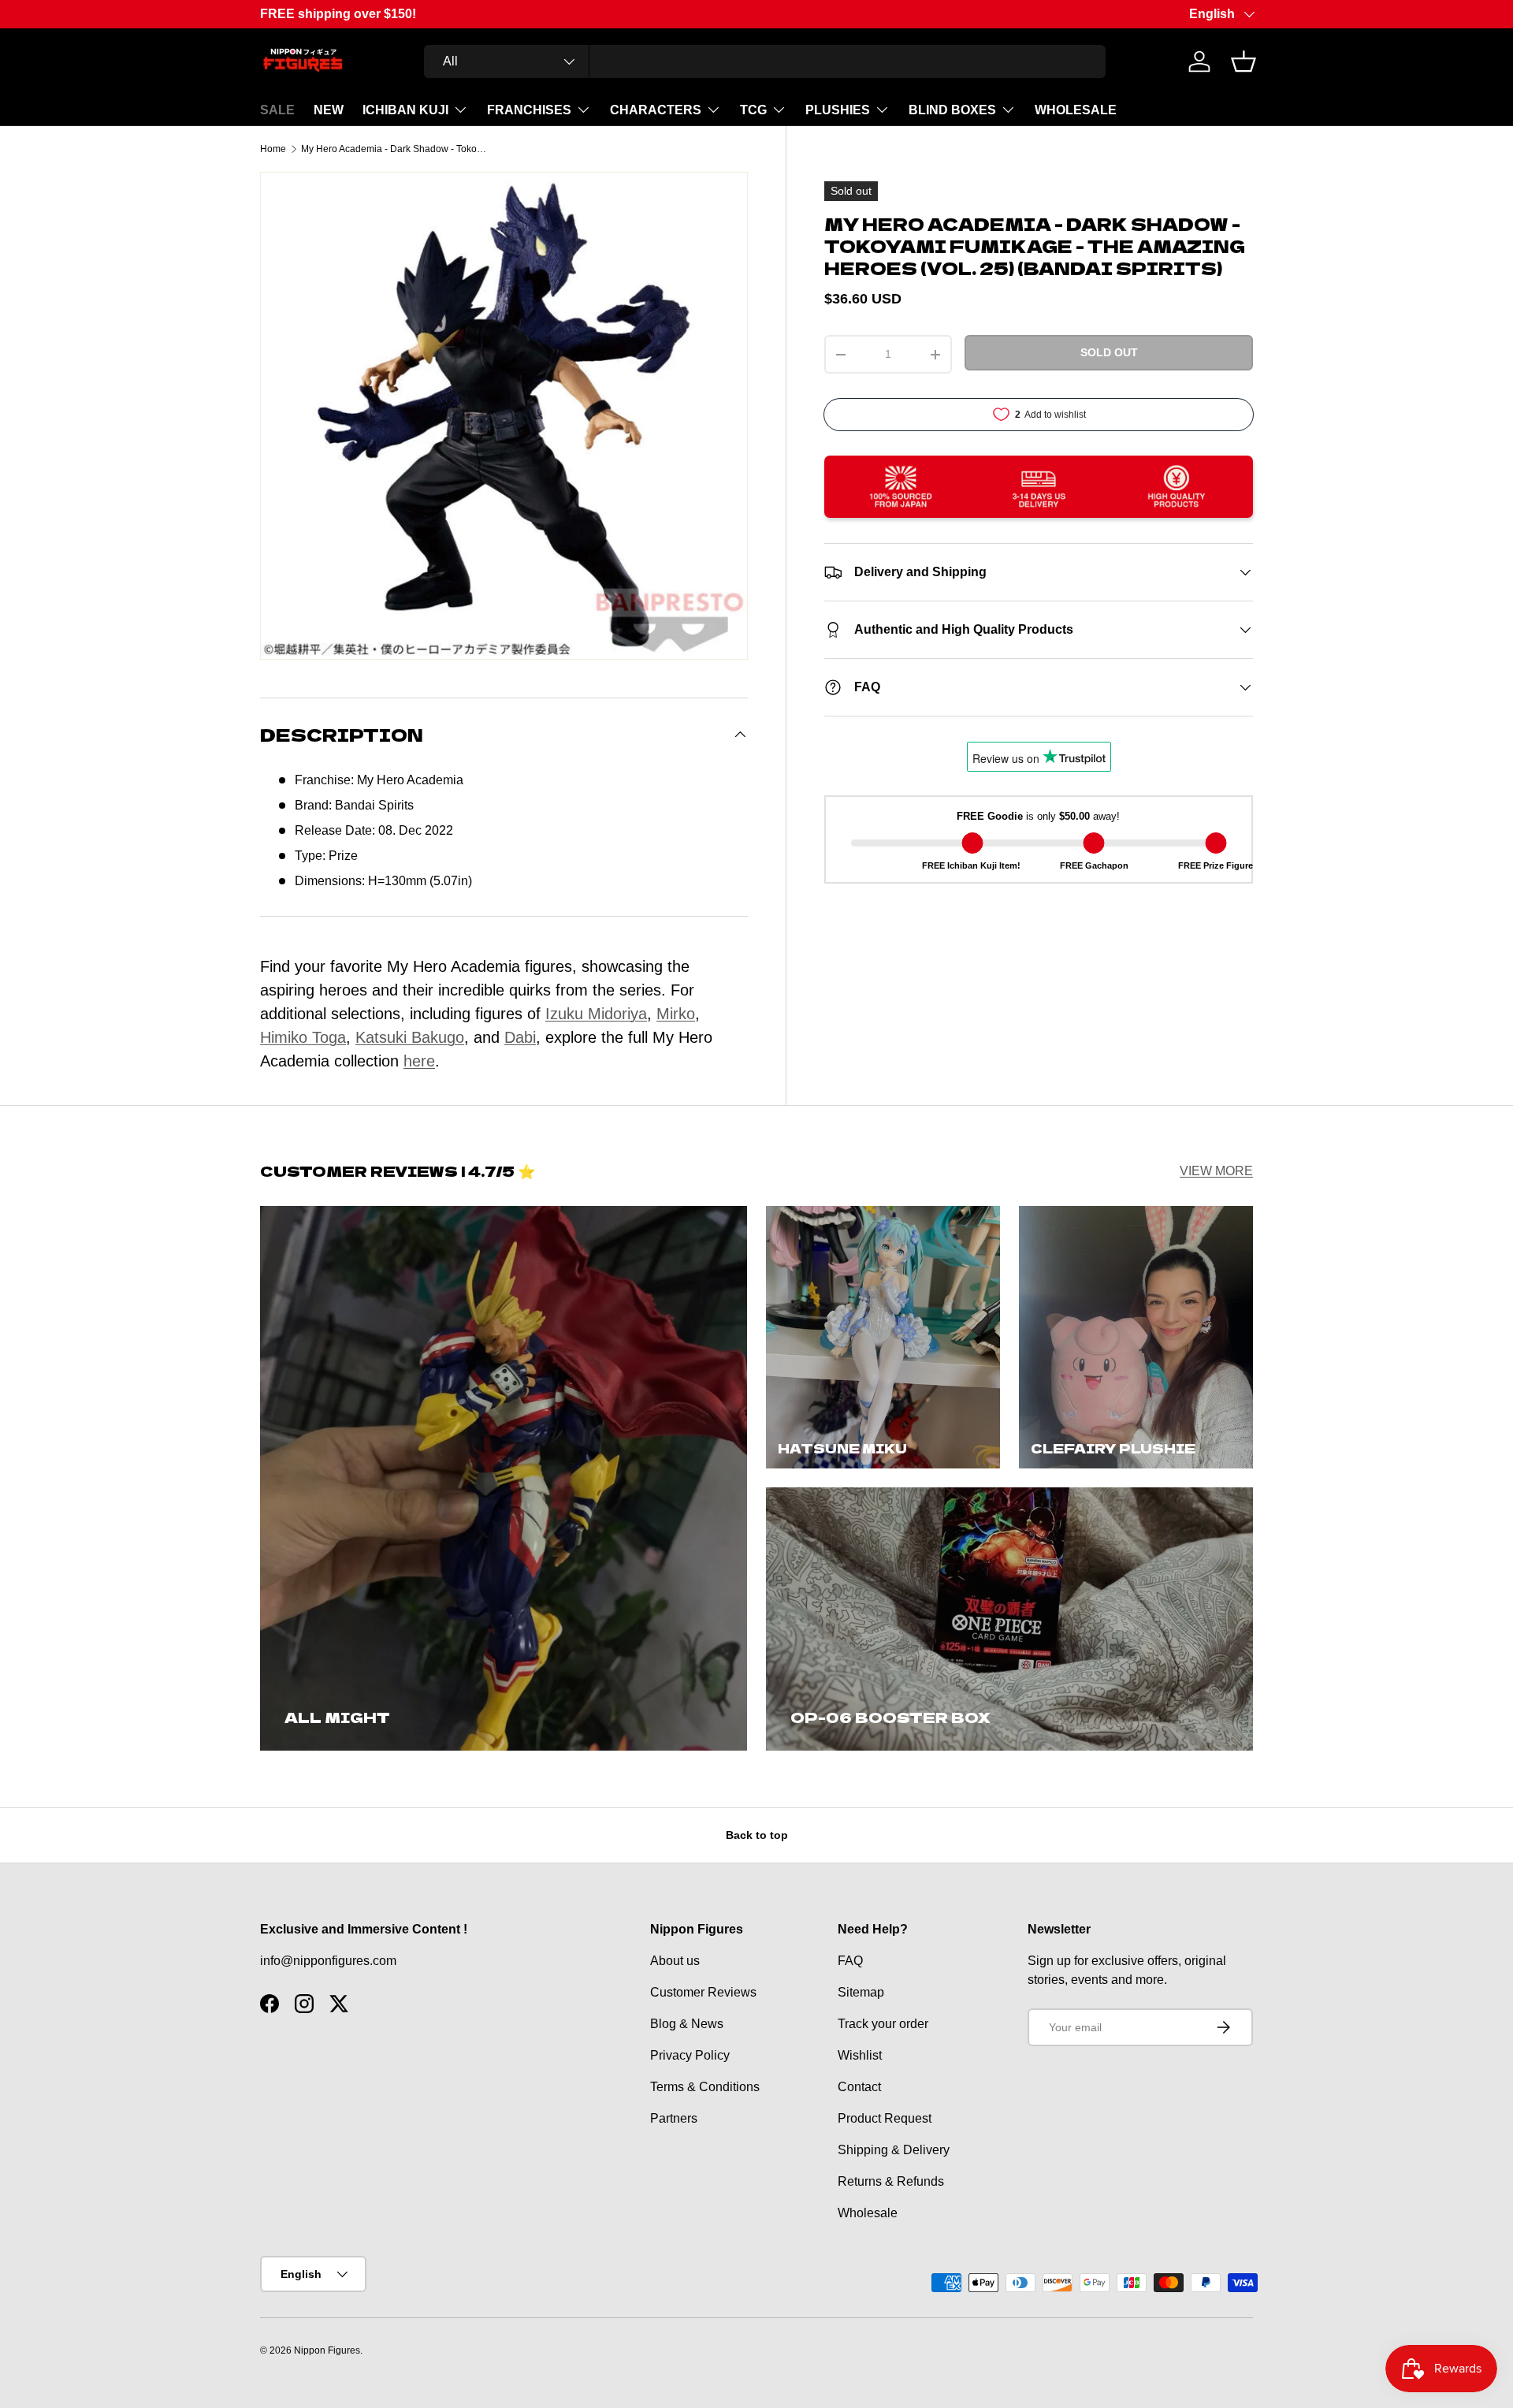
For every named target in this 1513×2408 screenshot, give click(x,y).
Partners (674, 2118)
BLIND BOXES (952, 110)
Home (273, 149)
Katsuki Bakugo (410, 1037)
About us (675, 1961)
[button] (1243, 61)
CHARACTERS (656, 110)
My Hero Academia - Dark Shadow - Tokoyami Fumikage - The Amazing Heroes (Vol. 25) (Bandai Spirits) (396, 149)
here (419, 1061)
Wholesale (868, 2213)
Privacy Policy (690, 2055)
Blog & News (687, 2024)
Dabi (520, 1037)
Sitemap (861, 1992)
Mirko (676, 1014)
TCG (753, 110)
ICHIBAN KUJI (405, 110)
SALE (277, 110)
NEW (329, 110)
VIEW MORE (1216, 1171)
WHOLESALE (1076, 110)
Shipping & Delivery (894, 2150)
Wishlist (860, 2055)
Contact (859, 2087)
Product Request (885, 2118)
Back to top (757, 1835)
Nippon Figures (327, 2350)
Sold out (1109, 352)
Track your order (883, 2024)
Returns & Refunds (891, 2181)
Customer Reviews (703, 1992)
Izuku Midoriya (596, 1014)
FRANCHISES (529, 110)
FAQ (850, 1961)
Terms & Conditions (705, 2087)
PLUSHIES (838, 110)
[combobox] (765, 61)
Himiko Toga (303, 1037)
